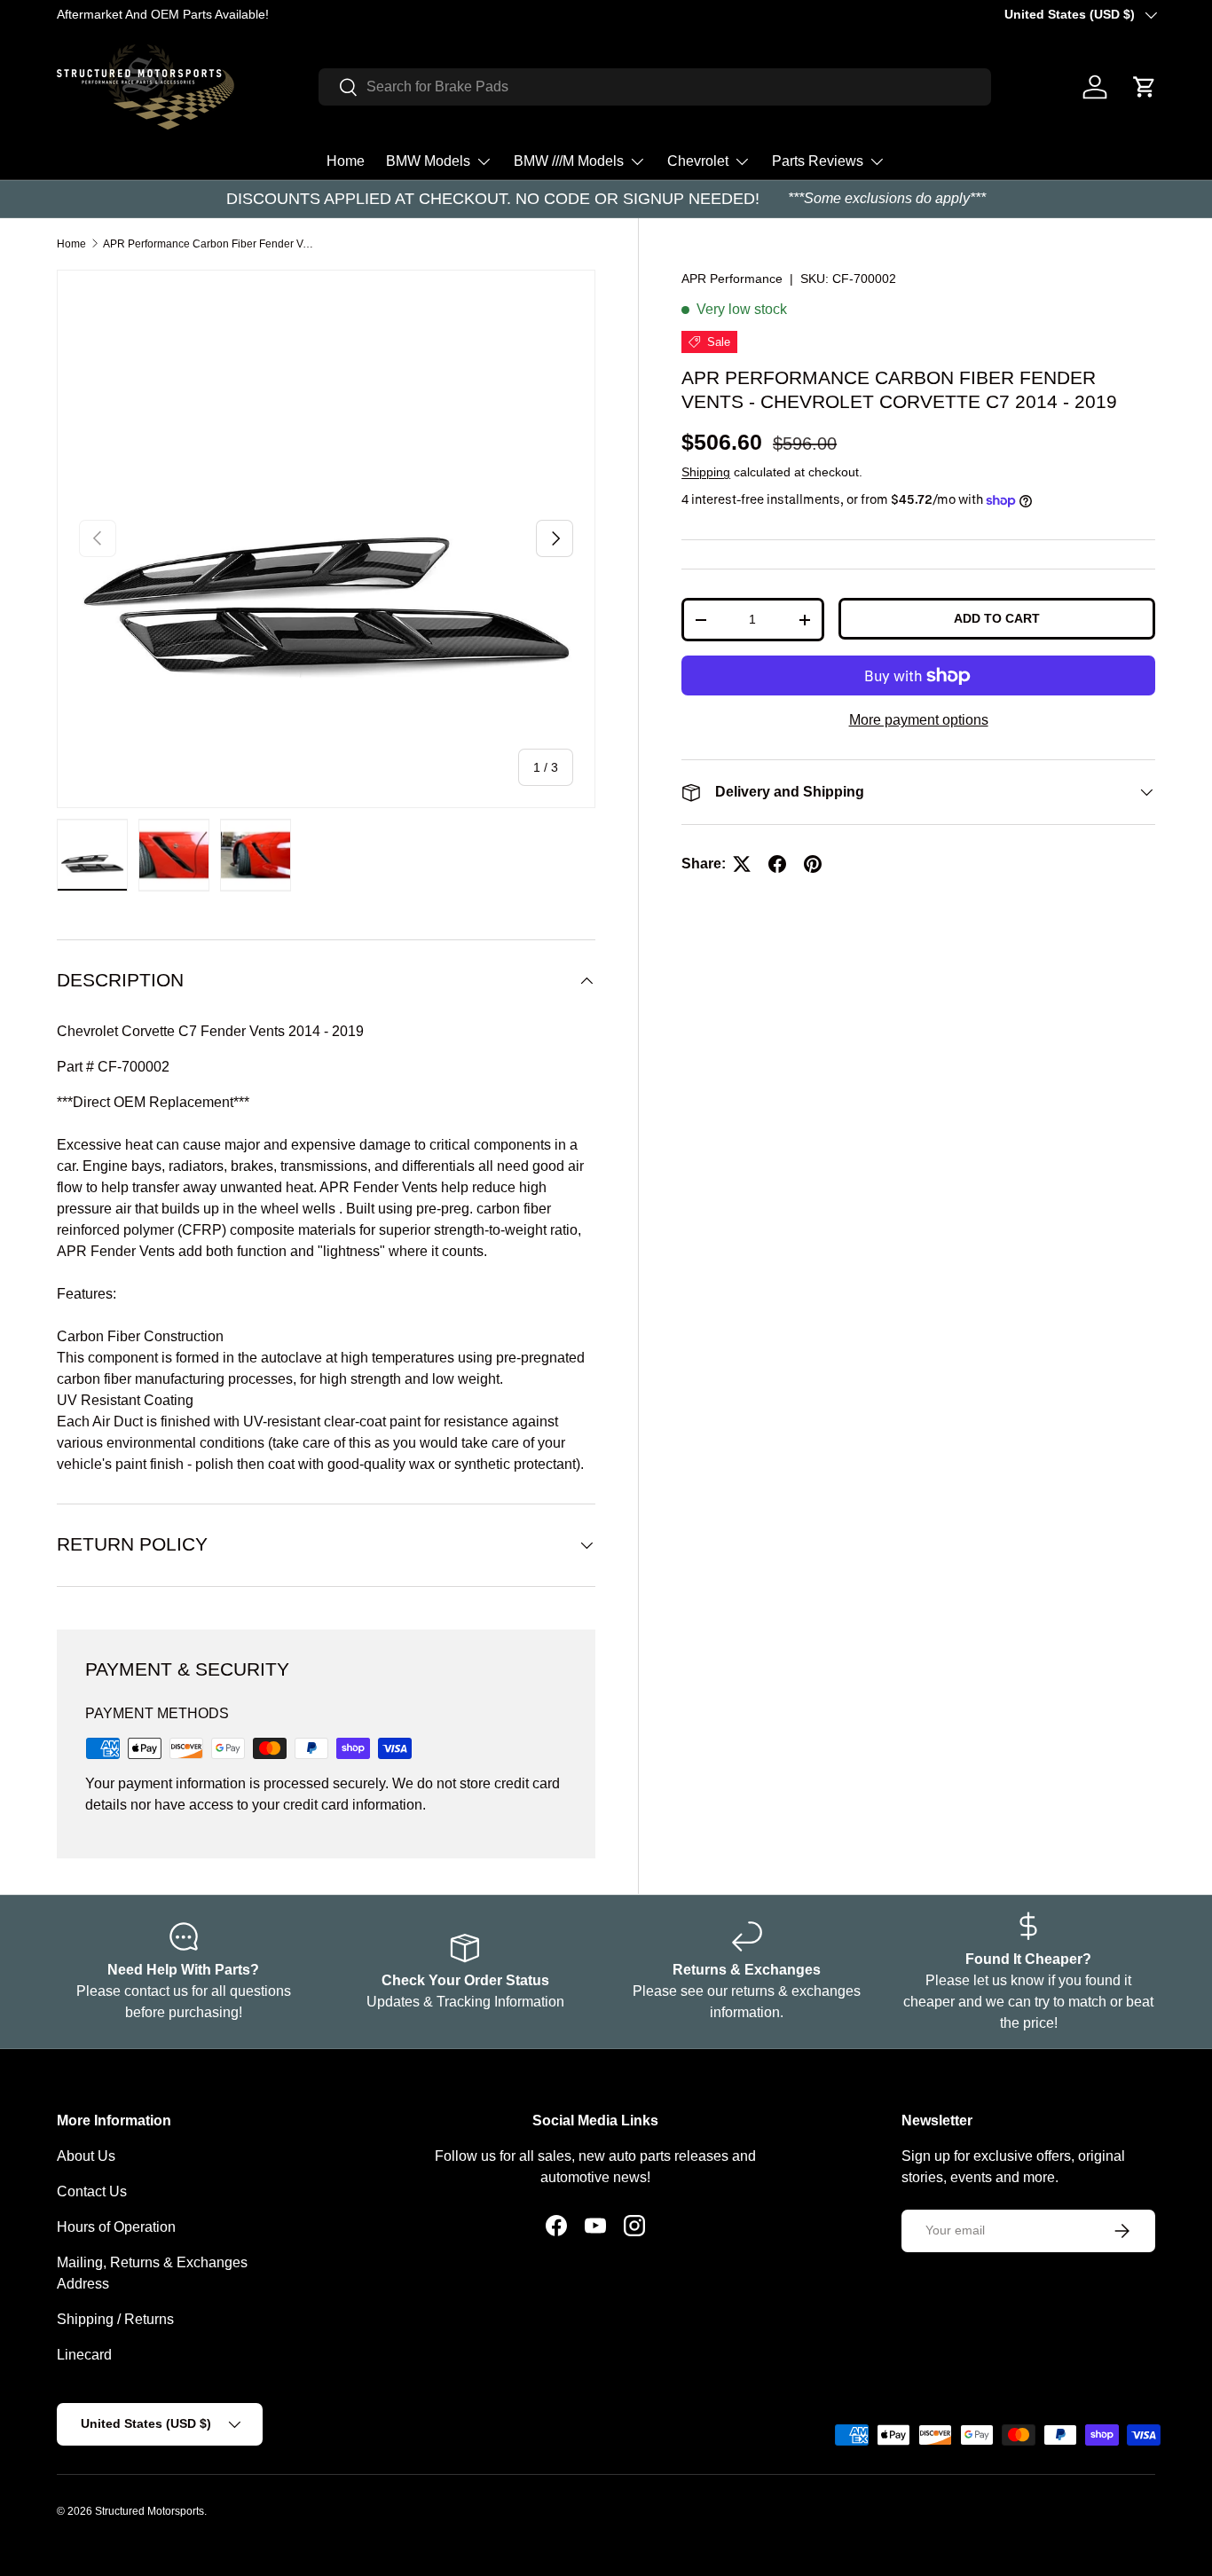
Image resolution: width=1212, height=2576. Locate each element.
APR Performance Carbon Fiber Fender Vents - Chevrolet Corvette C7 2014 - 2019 (209, 244)
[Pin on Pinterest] (813, 864)
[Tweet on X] (742, 864)
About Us (86, 2156)
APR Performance (732, 279)
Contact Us (92, 2191)
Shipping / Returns (115, 2319)
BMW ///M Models (569, 161)
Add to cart (997, 618)
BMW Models (428, 161)
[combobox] (654, 87)
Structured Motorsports (150, 2511)
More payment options (919, 720)
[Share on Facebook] (777, 864)
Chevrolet (698, 161)
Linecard (84, 2355)
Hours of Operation (116, 2227)
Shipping (706, 472)
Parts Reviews (818, 161)
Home (346, 161)
